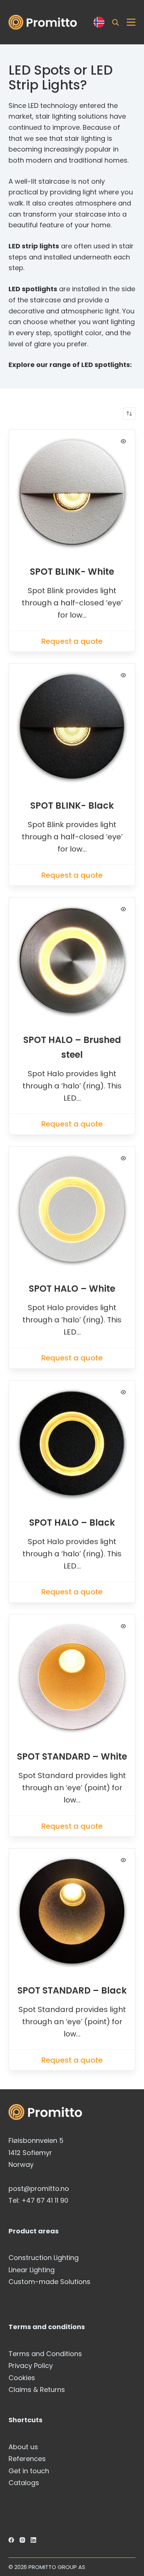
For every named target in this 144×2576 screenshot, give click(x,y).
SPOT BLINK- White (72, 572)
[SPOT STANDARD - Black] (72, 1911)
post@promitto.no (39, 2188)
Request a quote (72, 641)
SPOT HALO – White (72, 1289)
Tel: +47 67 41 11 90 (38, 2200)
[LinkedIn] (33, 2540)
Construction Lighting (44, 2258)
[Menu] (131, 22)
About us (23, 2447)
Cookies (22, 2378)
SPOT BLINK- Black (72, 806)
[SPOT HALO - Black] (72, 1443)
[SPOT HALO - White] (72, 1209)
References (27, 2459)
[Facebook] (11, 2540)
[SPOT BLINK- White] (72, 492)
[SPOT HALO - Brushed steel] (72, 960)
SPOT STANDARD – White (72, 1756)
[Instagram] (22, 2540)
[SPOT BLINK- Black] (72, 726)
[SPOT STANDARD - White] (72, 1677)
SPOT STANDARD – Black (72, 1990)
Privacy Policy (31, 2366)
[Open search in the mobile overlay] (116, 22)
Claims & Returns (37, 2390)
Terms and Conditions (45, 2354)
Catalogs (24, 2483)
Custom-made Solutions (49, 2282)
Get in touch (29, 2471)
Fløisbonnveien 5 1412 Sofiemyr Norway (36, 2152)
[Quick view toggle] (123, 441)
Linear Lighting (32, 2270)
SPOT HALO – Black (72, 1523)
